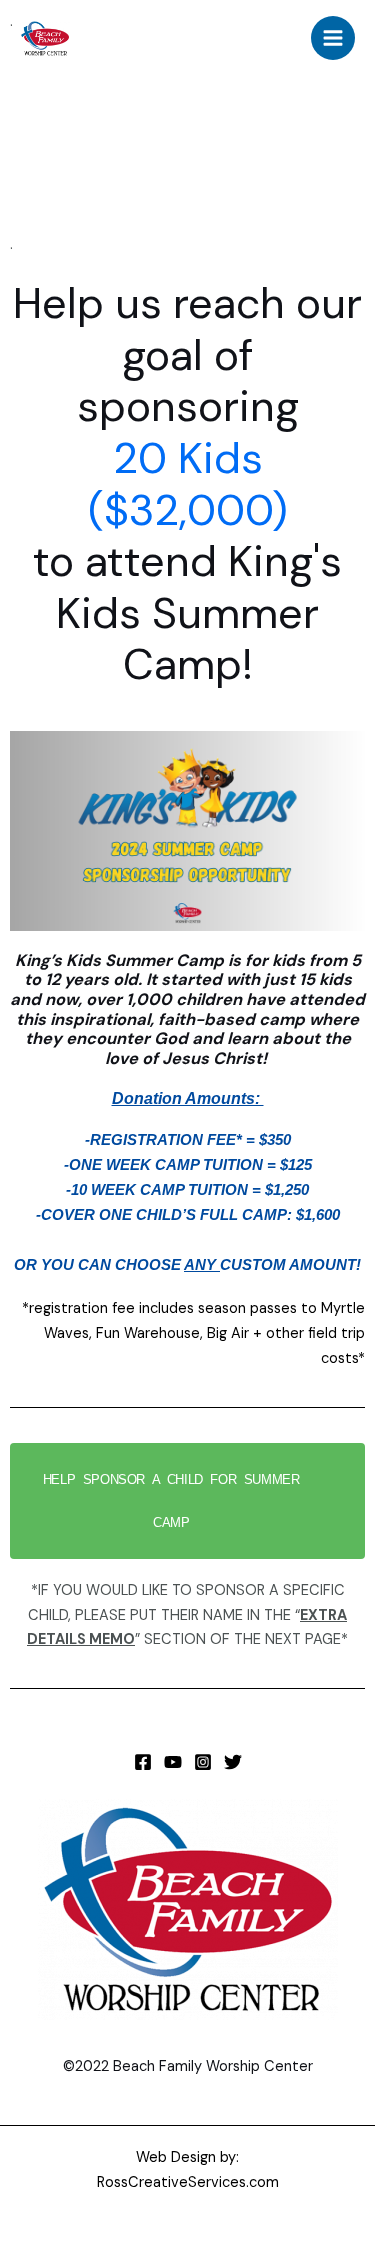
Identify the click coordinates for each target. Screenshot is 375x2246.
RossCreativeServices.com (188, 2182)
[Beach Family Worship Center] (45, 38)
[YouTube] (173, 1762)
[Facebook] (143, 1762)
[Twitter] (233, 1762)
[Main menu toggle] (333, 38)
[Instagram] (203, 1762)
